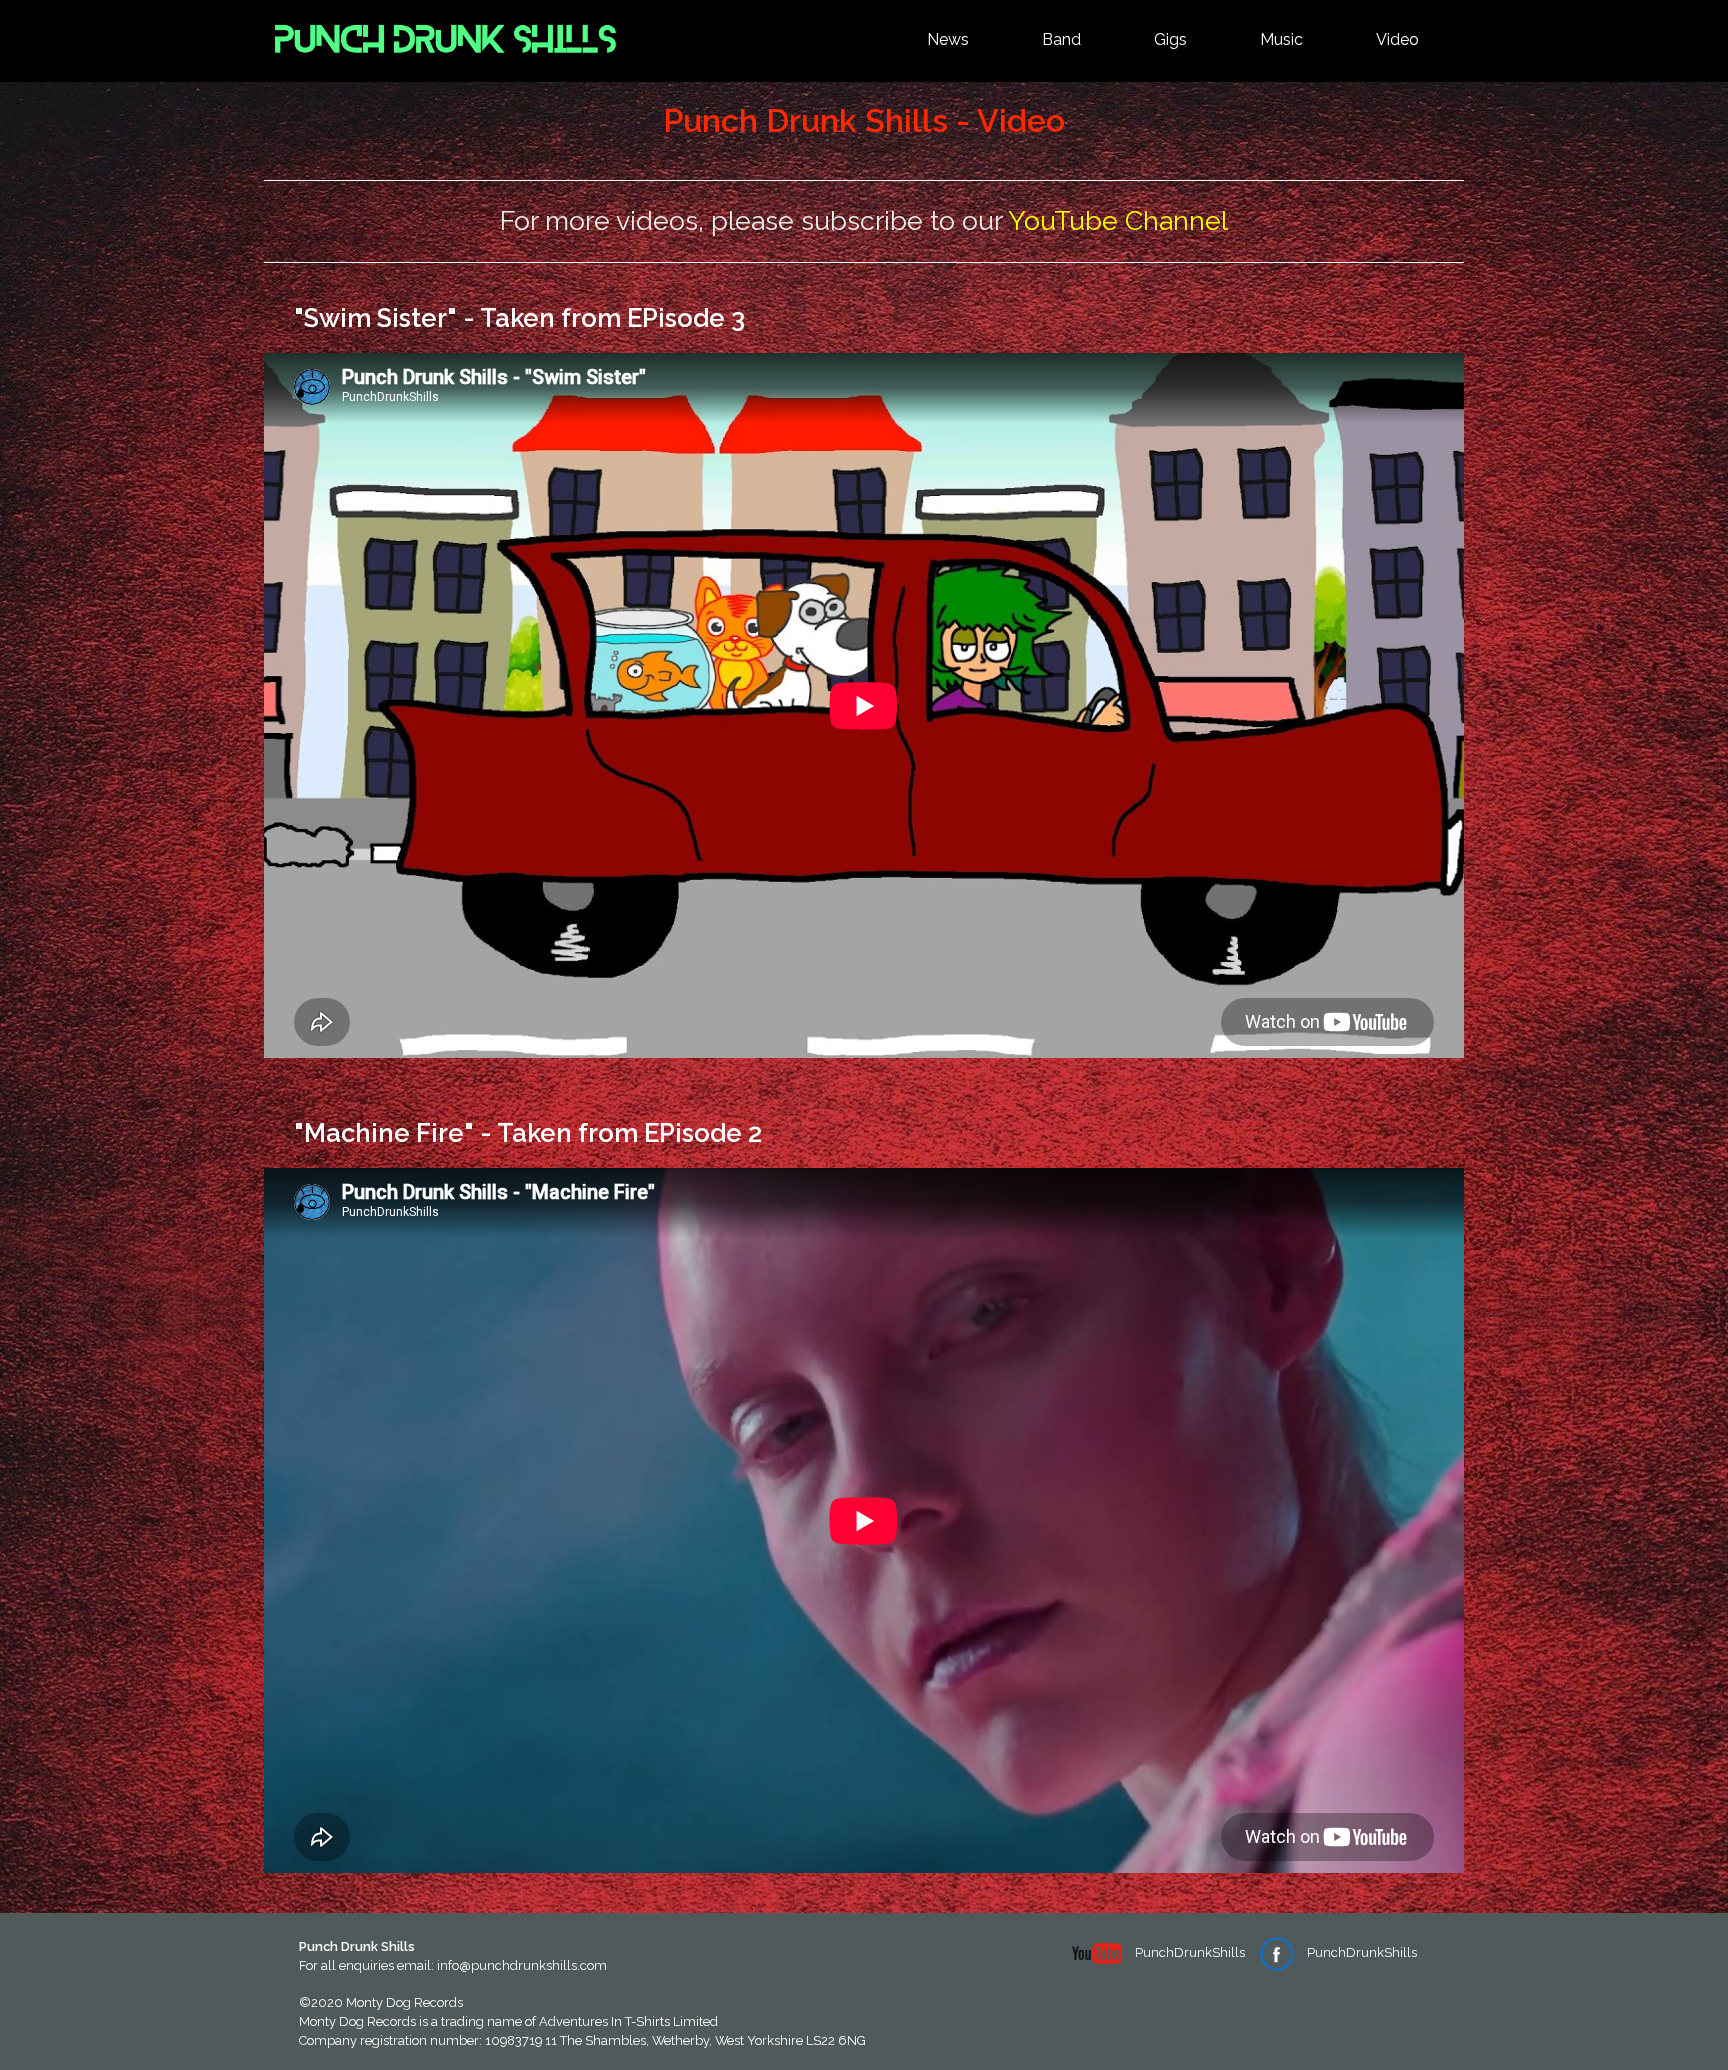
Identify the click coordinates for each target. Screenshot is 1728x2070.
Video (1397, 39)
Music (1281, 39)
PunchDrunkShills (1188, 1952)
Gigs (1170, 39)
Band (1061, 39)
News (948, 39)
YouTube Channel (1118, 220)
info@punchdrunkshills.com (522, 1965)
